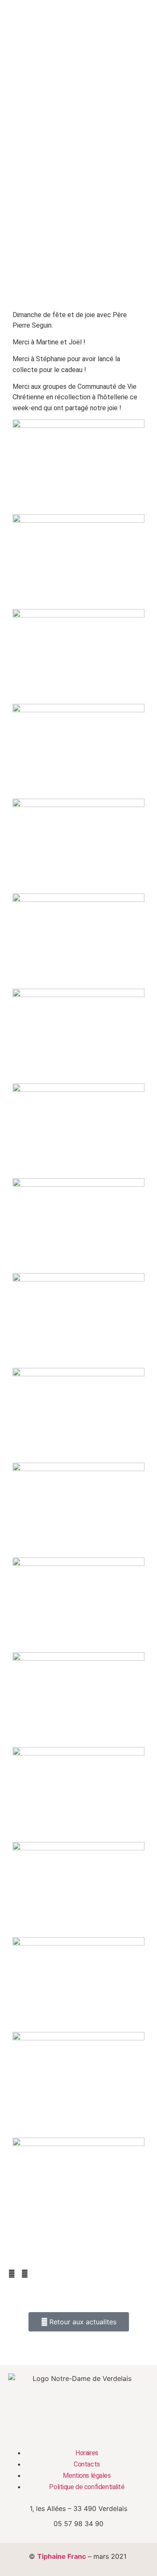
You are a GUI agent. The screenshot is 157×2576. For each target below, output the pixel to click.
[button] (12, 2274)
